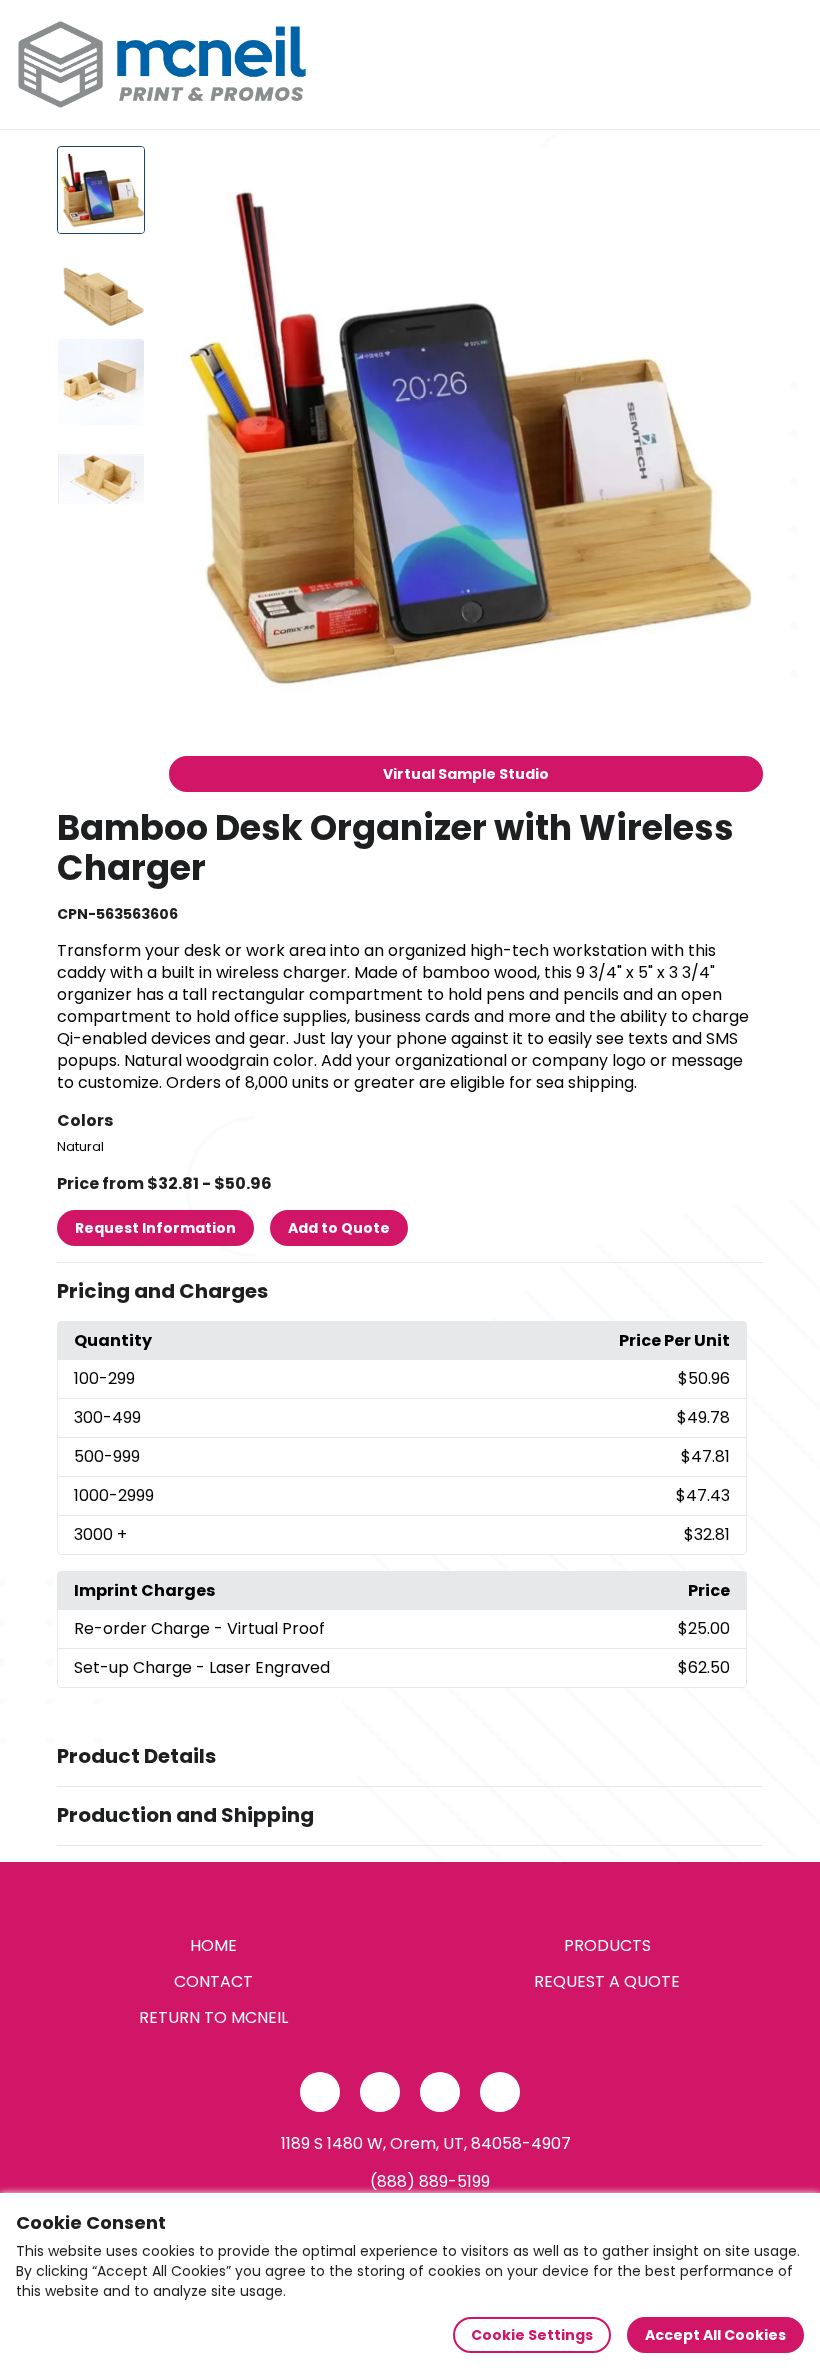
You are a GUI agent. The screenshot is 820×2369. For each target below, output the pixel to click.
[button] (410, 1292)
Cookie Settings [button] (532, 2335)
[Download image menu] (737, 172)
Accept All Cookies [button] (715, 2335)
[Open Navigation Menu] (786, 65)
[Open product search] (744, 65)
